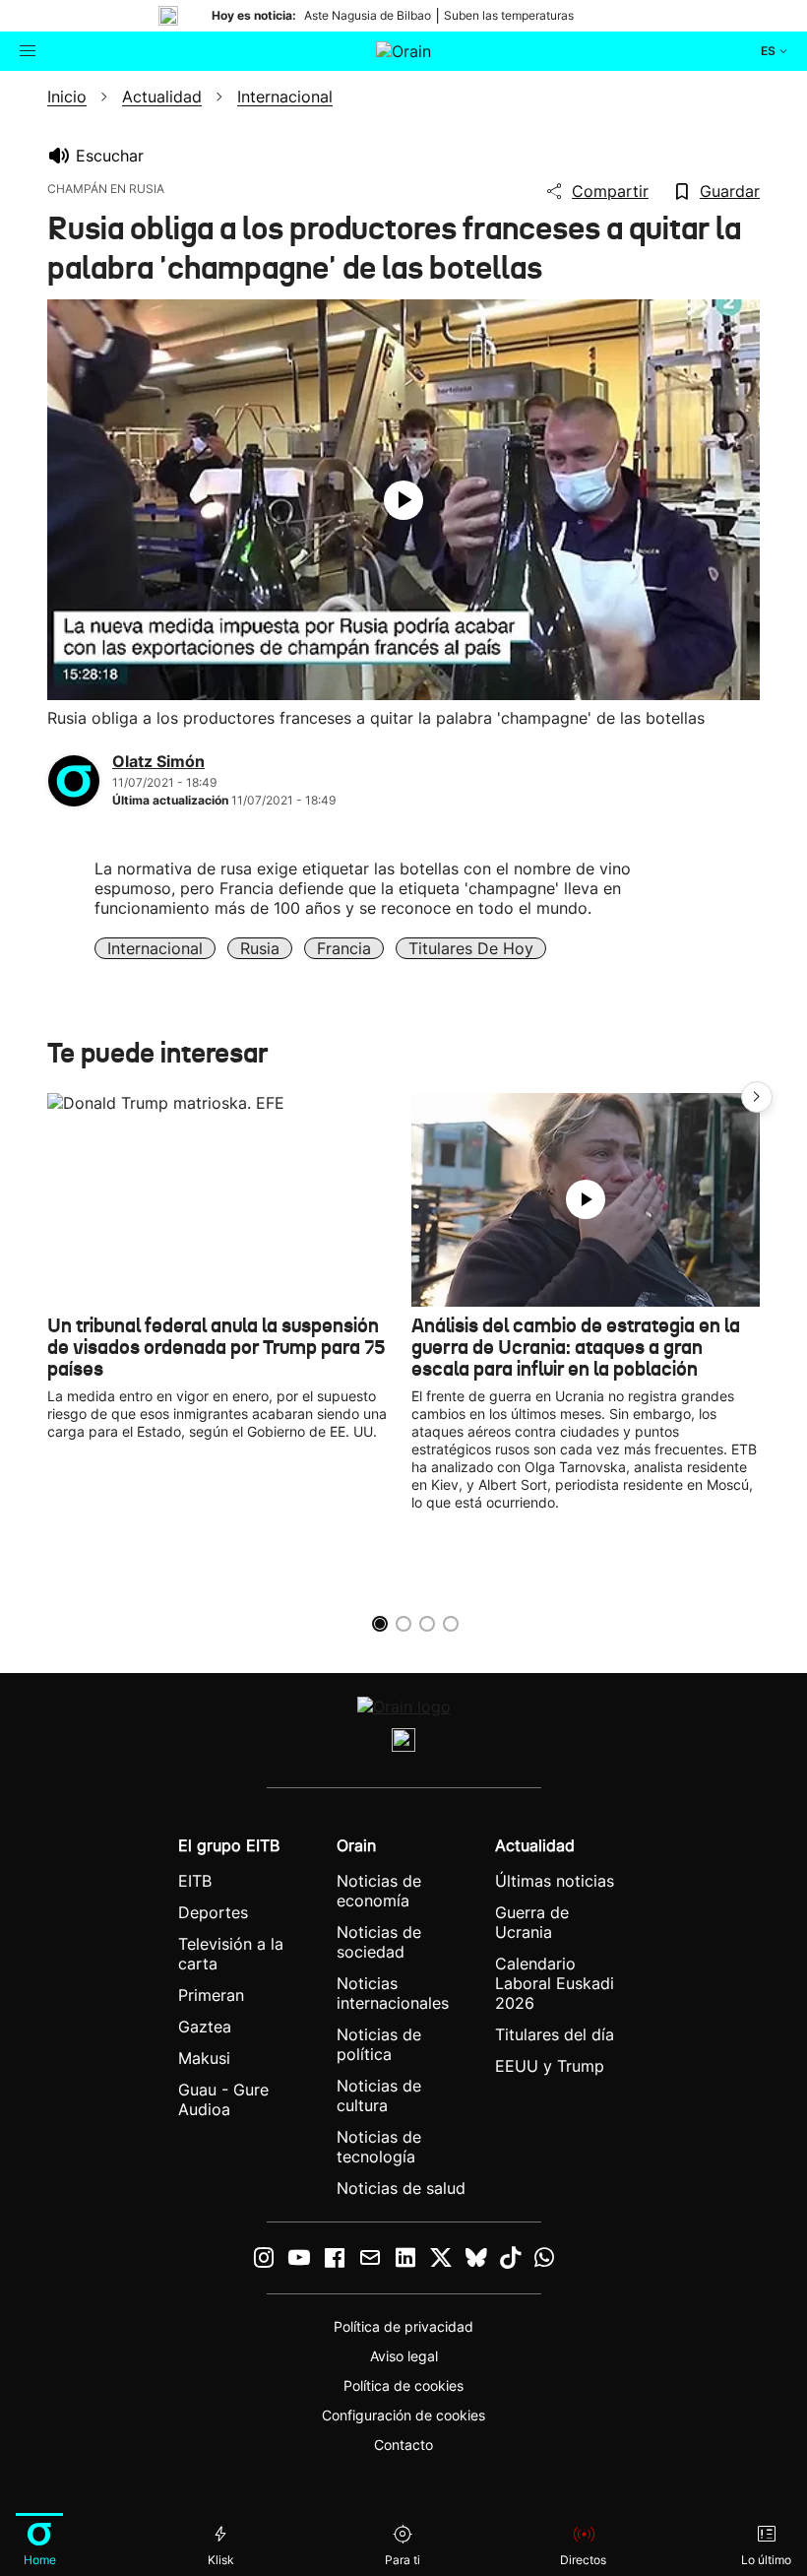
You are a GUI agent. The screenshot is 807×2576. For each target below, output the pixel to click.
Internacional (155, 948)
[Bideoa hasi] (403, 500)
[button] (757, 1097)
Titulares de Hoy (471, 948)
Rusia (260, 948)
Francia (344, 948)
